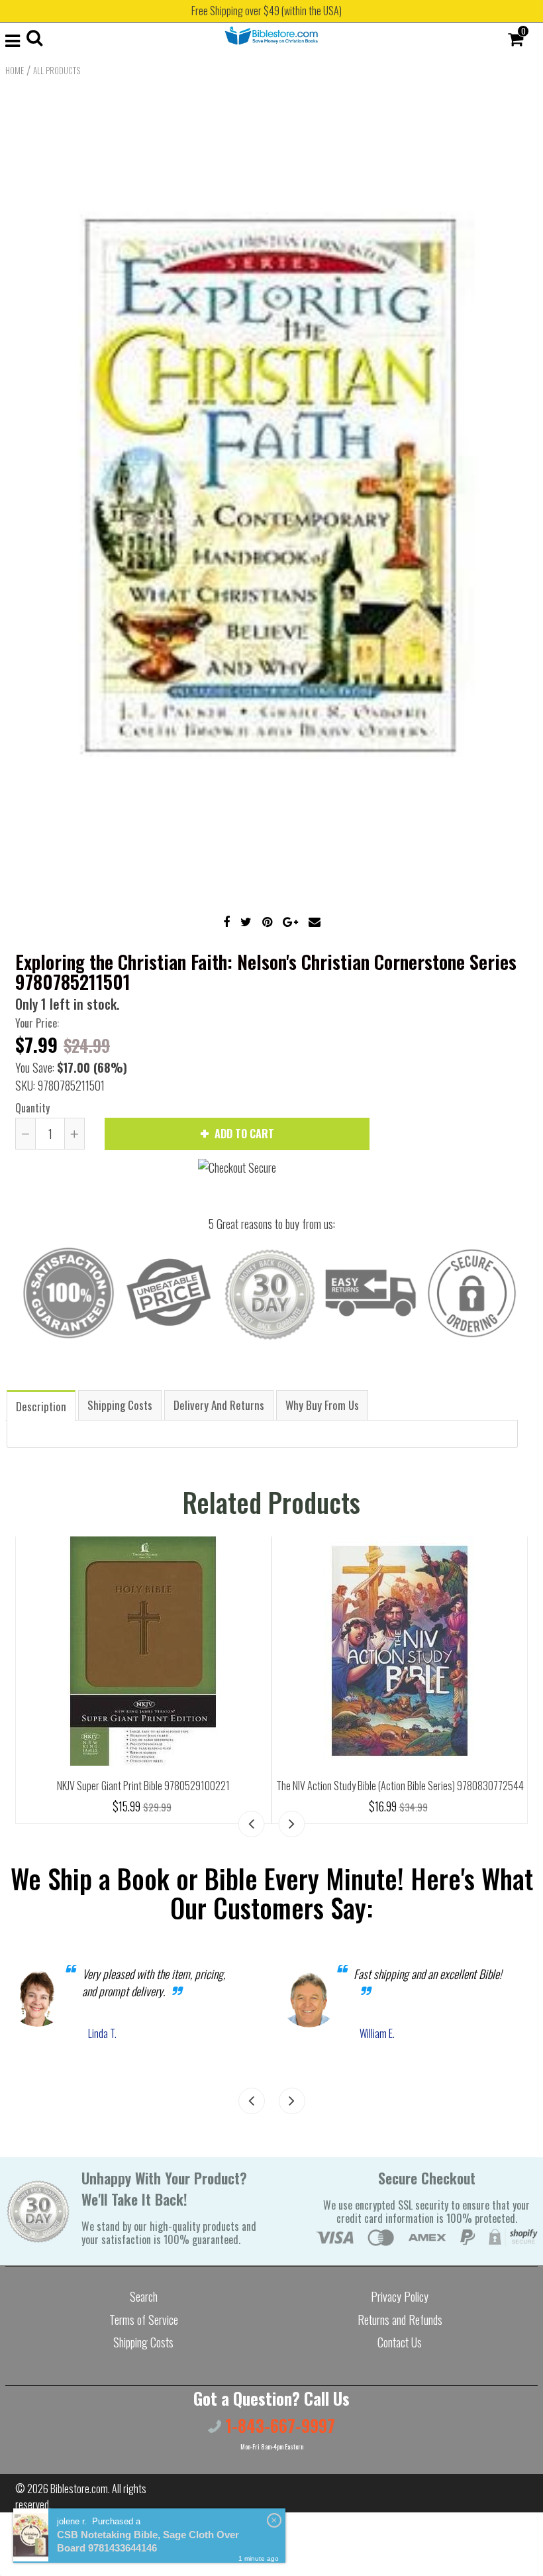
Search (144, 2296)
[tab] (41, 1405)
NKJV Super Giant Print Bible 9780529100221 (143, 1786)
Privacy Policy (400, 2296)
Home (15, 70)
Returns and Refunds (400, 2320)
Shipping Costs (143, 2342)
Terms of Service (144, 2320)
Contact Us (400, 2342)
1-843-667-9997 (278, 2425)
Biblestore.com (79, 2489)
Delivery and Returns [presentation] (219, 1405)
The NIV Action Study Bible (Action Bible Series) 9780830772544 (400, 1786)
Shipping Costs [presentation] (120, 1405)
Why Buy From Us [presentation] (322, 1405)
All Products (57, 70)
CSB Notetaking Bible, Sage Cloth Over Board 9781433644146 (148, 2541)
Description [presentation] (41, 1406)
